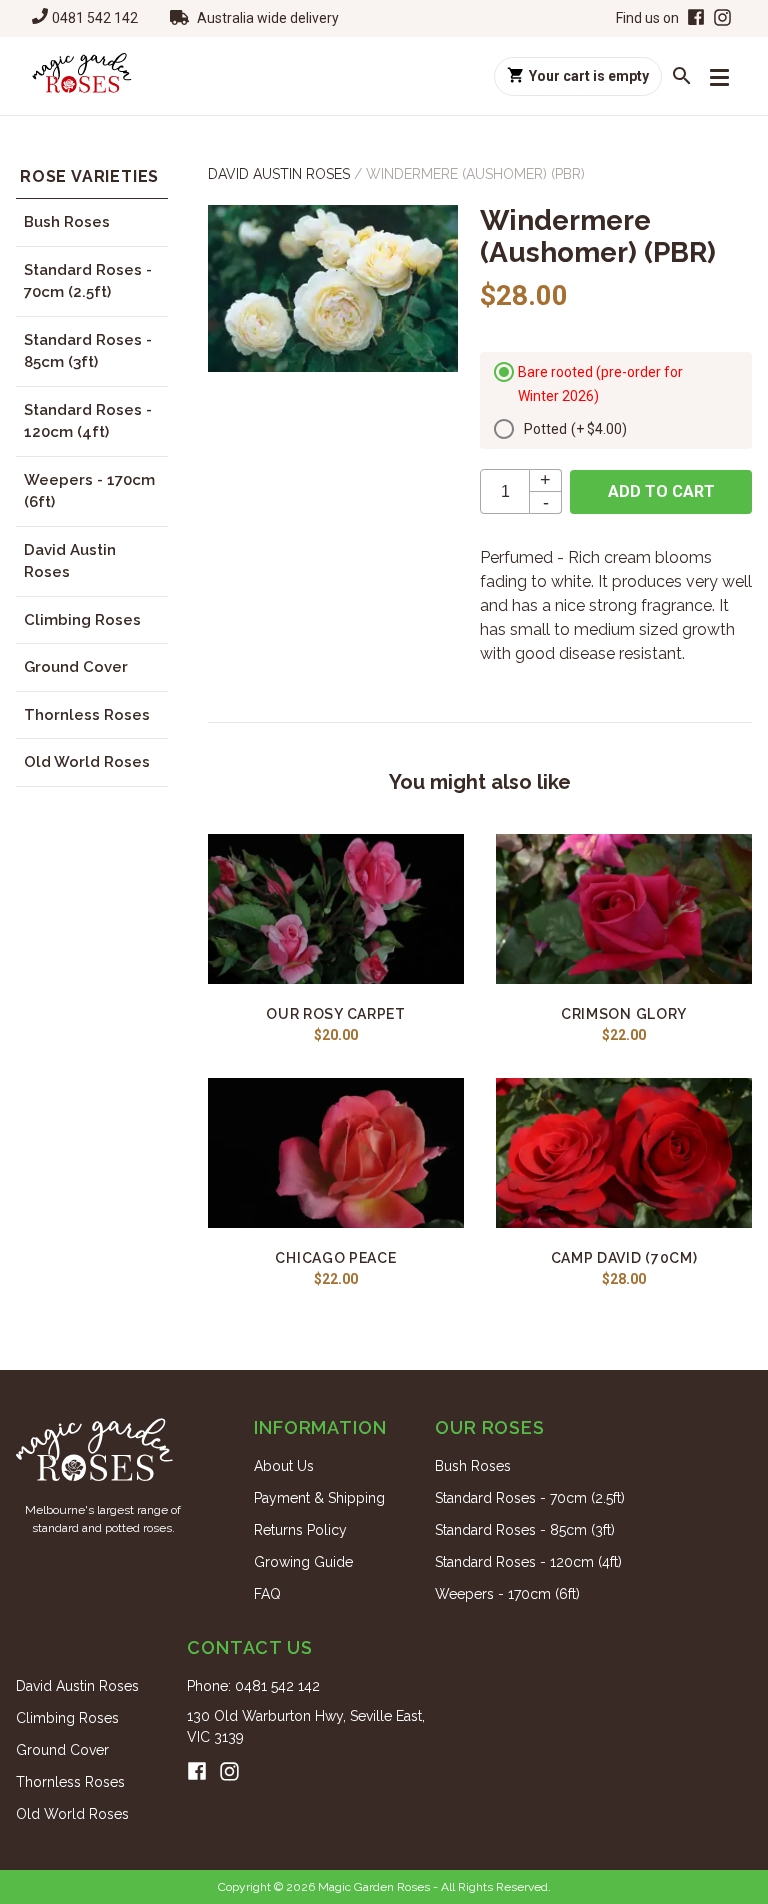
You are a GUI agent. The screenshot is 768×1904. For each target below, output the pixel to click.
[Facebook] (694, 18)
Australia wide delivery (268, 18)
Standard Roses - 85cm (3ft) (88, 351)
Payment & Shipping (319, 1498)
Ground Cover (76, 667)
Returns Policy (300, 1530)
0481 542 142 (95, 18)
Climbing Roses (82, 620)
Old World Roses (87, 762)
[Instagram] (722, 18)
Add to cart (661, 491)
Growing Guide (303, 1562)
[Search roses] (682, 76)
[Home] (82, 76)
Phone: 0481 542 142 (253, 1686)
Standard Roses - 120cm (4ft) (88, 421)
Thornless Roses (87, 715)
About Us (284, 1466)
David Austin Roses (70, 561)
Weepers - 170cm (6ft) (89, 491)
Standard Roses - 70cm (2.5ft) (88, 281)
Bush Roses (67, 222)
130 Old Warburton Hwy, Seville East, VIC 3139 (306, 1726)
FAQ (267, 1594)
